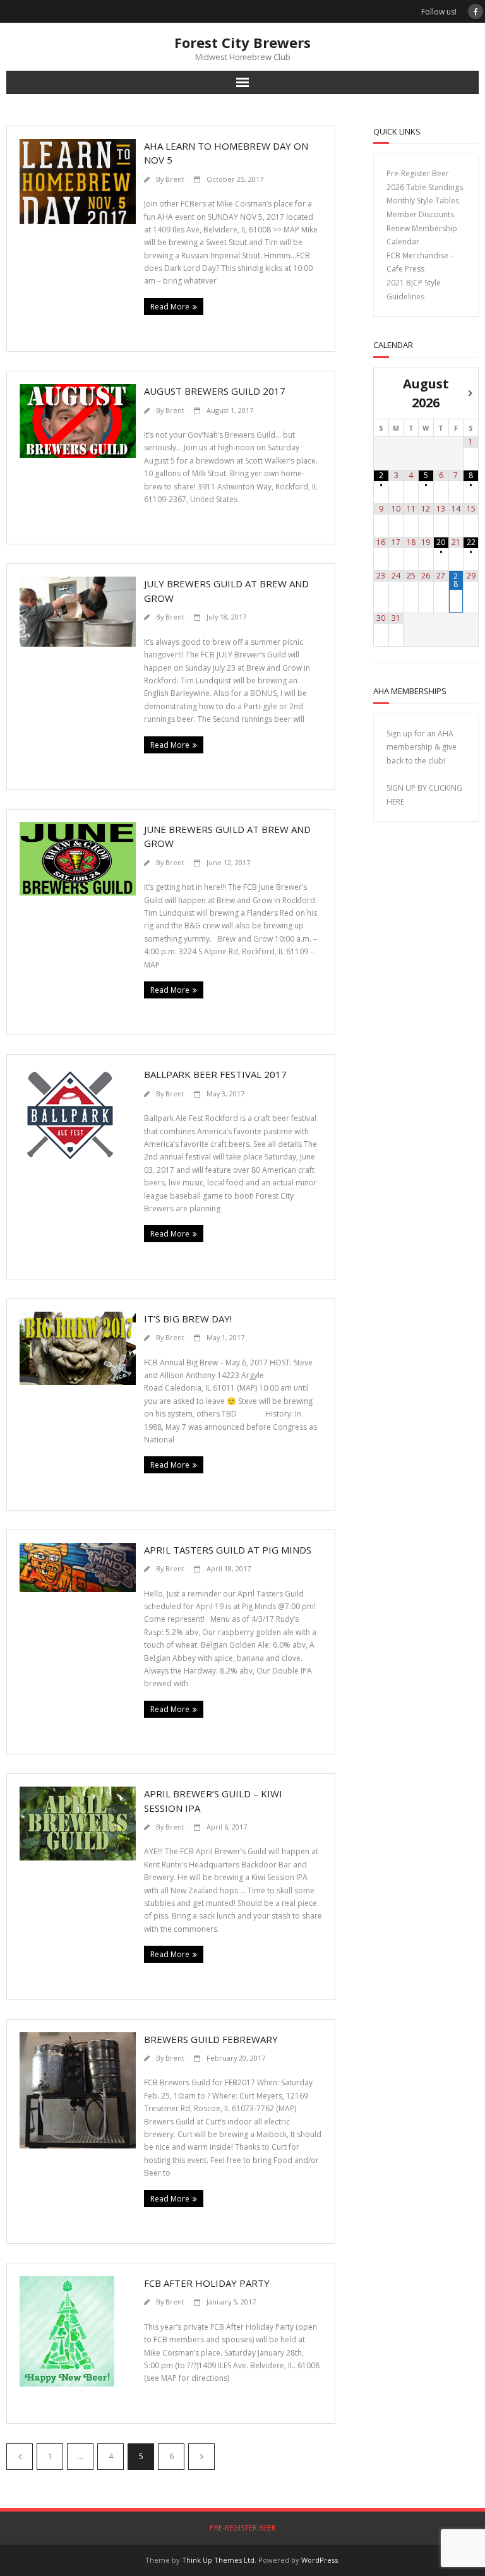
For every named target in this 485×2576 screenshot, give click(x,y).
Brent (175, 179)
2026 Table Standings (425, 187)
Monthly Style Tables (423, 201)
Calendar (403, 242)
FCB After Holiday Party (207, 2283)
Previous (20, 2457)
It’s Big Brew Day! (188, 1319)
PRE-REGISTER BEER (243, 2528)
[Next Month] (471, 393)
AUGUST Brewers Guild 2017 (215, 391)
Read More (170, 307)
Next (201, 2457)
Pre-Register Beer (418, 173)
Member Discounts (420, 214)
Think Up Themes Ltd (218, 2560)
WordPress (320, 2560)
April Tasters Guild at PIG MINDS (228, 1550)
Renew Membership (422, 228)
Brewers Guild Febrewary (211, 2039)
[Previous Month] (381, 393)
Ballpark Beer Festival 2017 (215, 1074)
